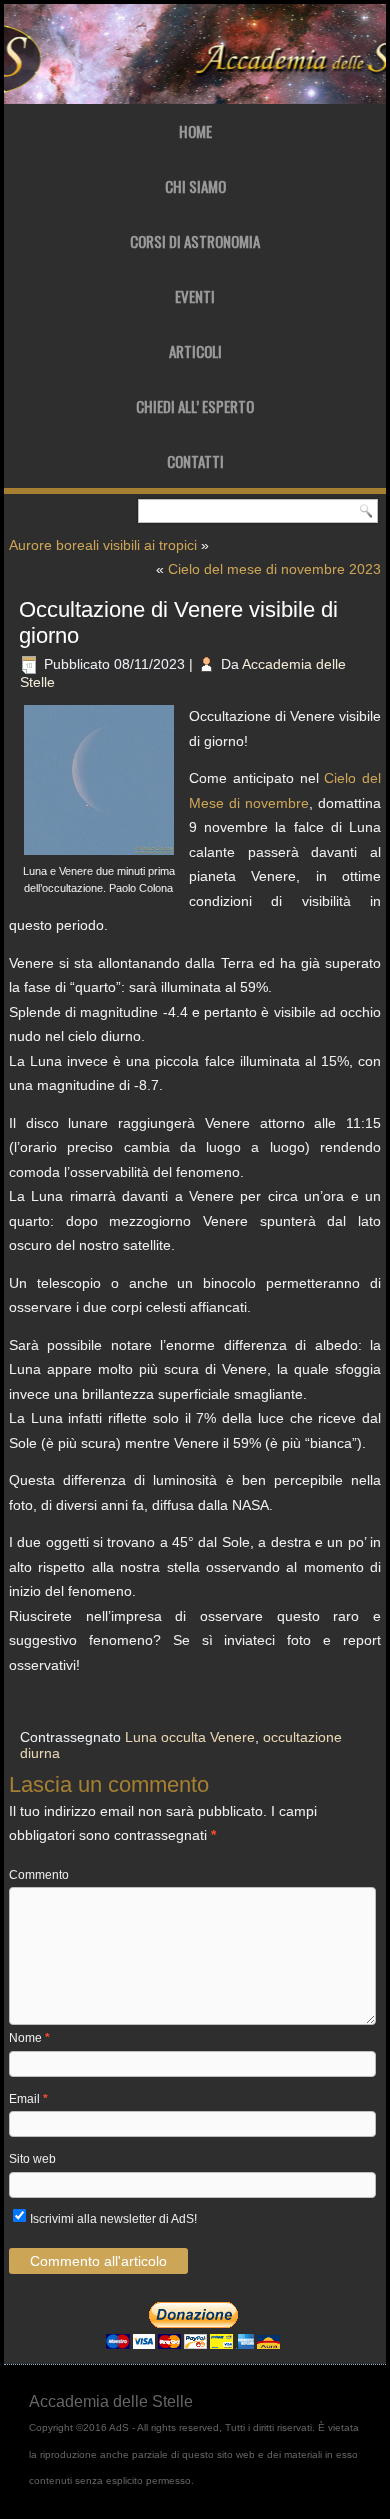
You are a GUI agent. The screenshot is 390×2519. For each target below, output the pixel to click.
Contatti (195, 461)
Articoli (195, 351)
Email (28, 2099)
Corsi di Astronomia (195, 241)
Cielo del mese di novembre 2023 (274, 569)
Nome (29, 2038)
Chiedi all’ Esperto (195, 406)
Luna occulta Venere (190, 1737)
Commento (39, 1875)
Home (195, 131)
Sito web (32, 2159)
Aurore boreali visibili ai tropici (103, 545)
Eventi (195, 296)
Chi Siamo (195, 186)
